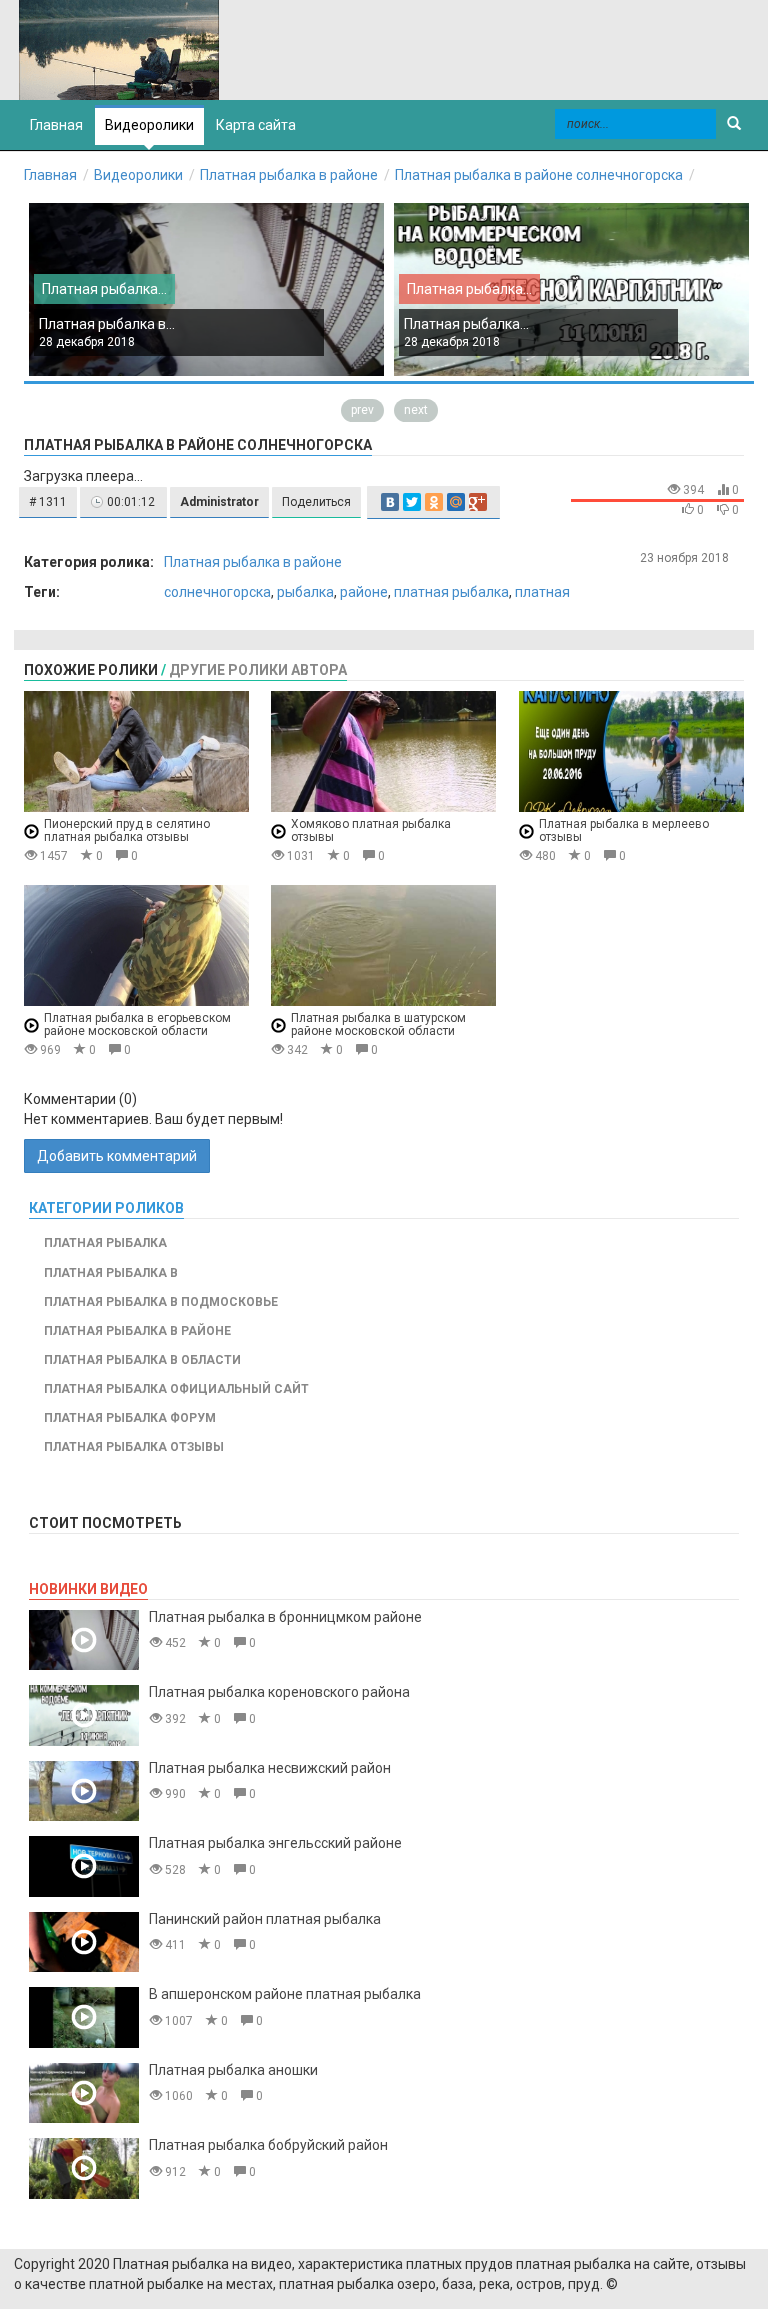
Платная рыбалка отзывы (134, 1447)
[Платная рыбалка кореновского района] (84, 1715)
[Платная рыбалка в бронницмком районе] (84, 1640)
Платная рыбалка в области (142, 1360)
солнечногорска (217, 592)
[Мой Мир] (456, 502)
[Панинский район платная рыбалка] (84, 1942)
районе (364, 592)
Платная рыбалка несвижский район (270, 1768)
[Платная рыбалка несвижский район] (84, 1791)
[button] (48, 502)
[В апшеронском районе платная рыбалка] (84, 2017)
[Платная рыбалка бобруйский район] (84, 2168)
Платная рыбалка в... (107, 324)
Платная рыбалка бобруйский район (268, 2145)
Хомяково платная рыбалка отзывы (371, 830)
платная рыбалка (451, 592)
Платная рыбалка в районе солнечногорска (539, 175)
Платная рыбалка (105, 1243)
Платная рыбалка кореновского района (279, 1692)
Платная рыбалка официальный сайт (176, 1389)
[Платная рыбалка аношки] (84, 2093)
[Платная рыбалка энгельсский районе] (84, 1866)
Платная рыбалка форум (130, 1418)
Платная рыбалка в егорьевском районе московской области (137, 1024)
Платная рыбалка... (104, 289)
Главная (50, 175)
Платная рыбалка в (111, 1273)
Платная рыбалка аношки (233, 2070)
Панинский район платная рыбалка (265, 1919)
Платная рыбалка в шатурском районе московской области (378, 1024)
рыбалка (305, 592)
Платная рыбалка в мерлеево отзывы (624, 830)
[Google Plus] (478, 502)
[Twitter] (412, 502)
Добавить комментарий (117, 1156)
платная (542, 592)
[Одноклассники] (434, 502)
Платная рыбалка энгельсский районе (275, 1843)
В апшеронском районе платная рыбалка (285, 1994)
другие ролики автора (258, 670)
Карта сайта (256, 125)
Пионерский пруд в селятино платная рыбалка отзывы (127, 830)
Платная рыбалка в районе (289, 175)
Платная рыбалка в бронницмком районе (285, 1617)
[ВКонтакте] (390, 502)
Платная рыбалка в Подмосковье (161, 1302)
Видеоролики (149, 125)
